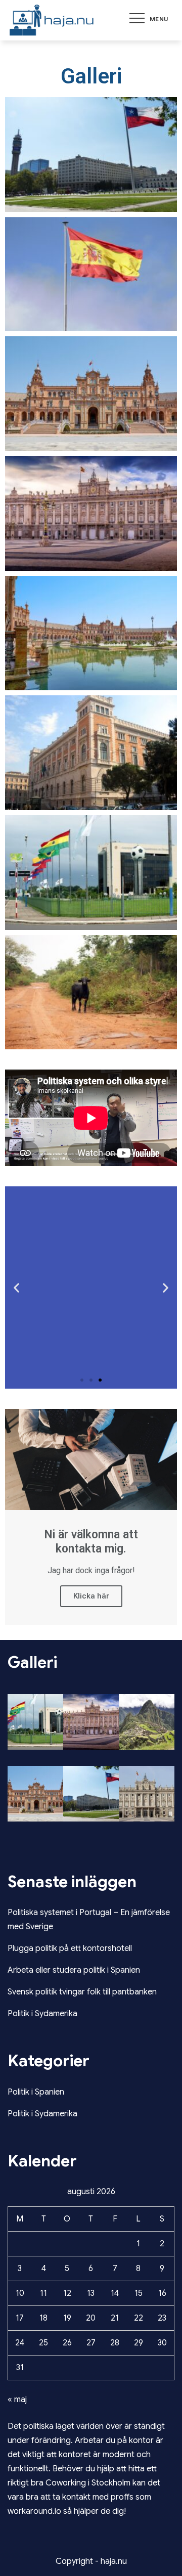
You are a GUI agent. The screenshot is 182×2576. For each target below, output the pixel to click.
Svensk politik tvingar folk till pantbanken (82, 1992)
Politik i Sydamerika (42, 2014)
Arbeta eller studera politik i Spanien (74, 1970)
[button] (82, 1380)
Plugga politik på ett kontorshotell (70, 1948)
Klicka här (91, 1596)
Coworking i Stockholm (88, 2483)
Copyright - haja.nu (91, 2561)
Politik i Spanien (36, 2092)
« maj (17, 2400)
